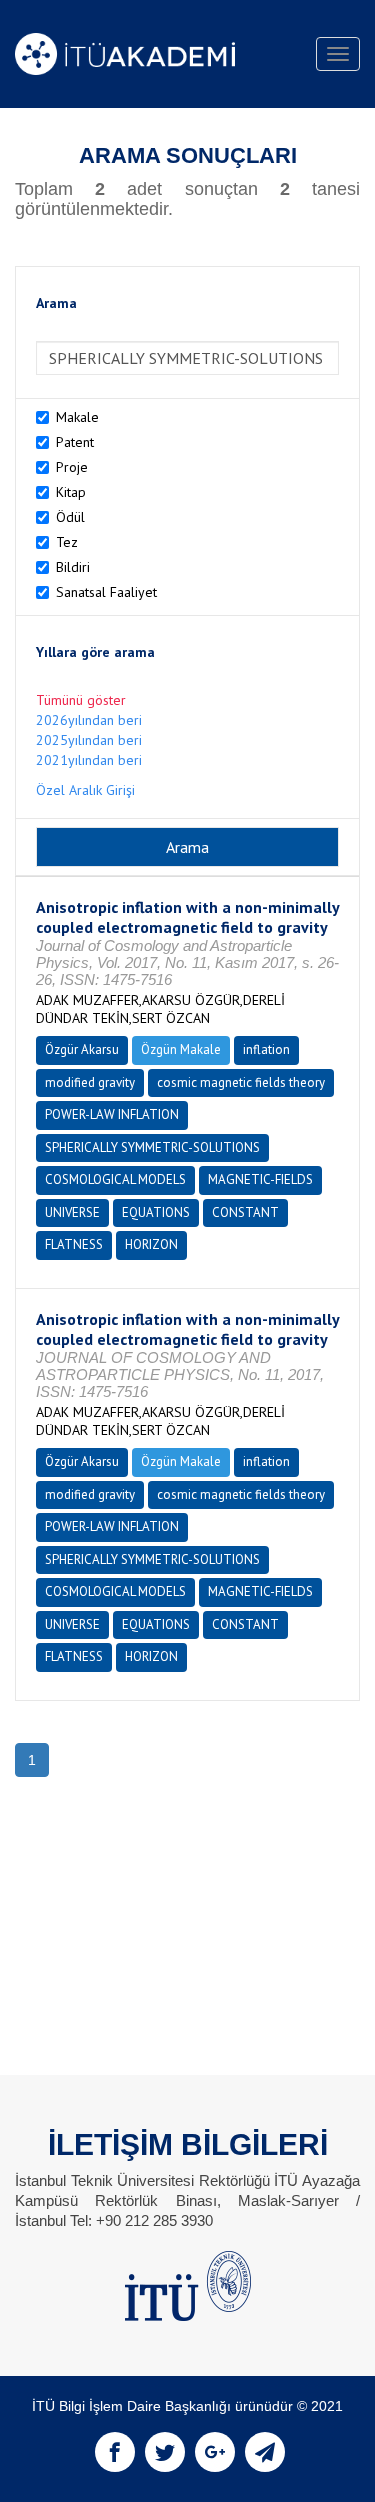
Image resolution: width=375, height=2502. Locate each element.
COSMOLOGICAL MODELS (115, 1179)
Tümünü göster (81, 700)
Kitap (71, 492)
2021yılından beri (89, 760)
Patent (75, 442)
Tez (67, 542)
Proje (72, 467)
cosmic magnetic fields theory (241, 1082)
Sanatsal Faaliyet (106, 592)
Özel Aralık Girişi (85, 790)
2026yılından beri (89, 720)
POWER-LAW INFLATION (112, 1114)
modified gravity (90, 1082)
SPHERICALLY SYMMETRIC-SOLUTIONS (152, 1147)
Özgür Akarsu (82, 1049)
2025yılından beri (89, 740)
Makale (77, 417)
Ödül (70, 517)
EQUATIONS (156, 1212)
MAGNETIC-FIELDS (260, 1179)
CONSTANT (245, 1212)
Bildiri (73, 567)
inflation (266, 1049)
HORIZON (151, 1244)
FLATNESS (74, 1244)
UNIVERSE (72, 1212)
